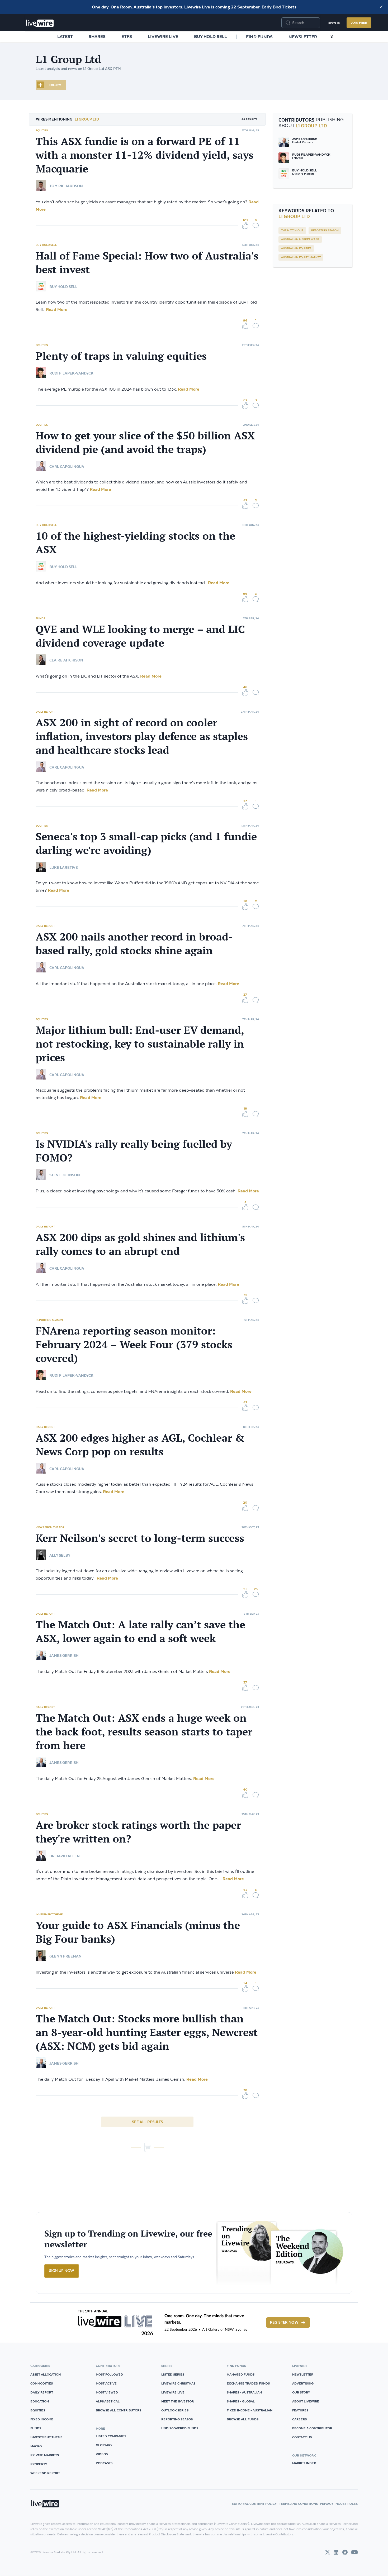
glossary (104, 2445)
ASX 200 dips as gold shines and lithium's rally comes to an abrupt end (140, 1244)
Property (39, 2464)
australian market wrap (300, 239)
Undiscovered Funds (180, 2428)
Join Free (359, 23)
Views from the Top (50, 1527)
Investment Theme (49, 1914)
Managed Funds (241, 2374)
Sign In (334, 23)
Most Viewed (107, 2392)
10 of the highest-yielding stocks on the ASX (135, 543)
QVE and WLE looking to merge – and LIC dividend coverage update (140, 636)
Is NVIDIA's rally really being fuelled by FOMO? (134, 1151)
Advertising (303, 2383)
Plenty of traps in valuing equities (121, 356)
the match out (292, 231)
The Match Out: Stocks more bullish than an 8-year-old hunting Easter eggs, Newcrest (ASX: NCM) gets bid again (147, 2032)
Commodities (42, 2383)
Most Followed (109, 2374)
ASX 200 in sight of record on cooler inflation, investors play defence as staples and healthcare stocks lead (142, 736)
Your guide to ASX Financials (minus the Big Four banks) (138, 1932)
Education (40, 2401)
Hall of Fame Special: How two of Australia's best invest (147, 262)
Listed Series (173, 2374)
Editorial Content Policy (254, 2504)
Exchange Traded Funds (248, 2383)
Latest (65, 36)
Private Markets (45, 2455)
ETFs (127, 36)
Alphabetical (108, 2401)
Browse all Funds (243, 2419)
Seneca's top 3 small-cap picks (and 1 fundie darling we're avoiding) (146, 843)
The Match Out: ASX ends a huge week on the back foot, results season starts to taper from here (144, 1731)
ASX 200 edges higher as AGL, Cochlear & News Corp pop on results (140, 1445)
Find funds (259, 37)
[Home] (40, 23)
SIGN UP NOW (62, 2271)
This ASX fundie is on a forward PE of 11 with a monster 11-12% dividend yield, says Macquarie (145, 155)
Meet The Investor (178, 2401)
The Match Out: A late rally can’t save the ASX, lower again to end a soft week (140, 1631)
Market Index (304, 2463)
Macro (36, 2446)
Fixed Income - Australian (250, 2410)
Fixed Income (42, 2419)
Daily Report (45, 712)
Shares (97, 36)
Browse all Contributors (119, 2410)
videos (102, 2454)
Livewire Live (163, 36)
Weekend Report (45, 2473)
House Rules (347, 2504)
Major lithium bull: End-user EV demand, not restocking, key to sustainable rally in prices (140, 1044)
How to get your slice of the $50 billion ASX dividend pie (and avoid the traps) (145, 442)
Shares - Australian (244, 2392)
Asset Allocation (46, 2374)
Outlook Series (175, 2410)
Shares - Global (241, 2401)
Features (300, 2410)
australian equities (296, 248)
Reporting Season (49, 1320)
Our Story (301, 2392)
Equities (42, 130)
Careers (299, 2419)
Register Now (284, 2323)
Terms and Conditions (298, 2504)
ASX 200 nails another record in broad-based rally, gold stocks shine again (134, 943)
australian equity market (301, 257)
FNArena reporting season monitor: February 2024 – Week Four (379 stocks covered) (134, 1344)
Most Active (106, 2383)
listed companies (111, 2436)
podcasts (104, 2463)
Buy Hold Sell (210, 36)
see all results (147, 2122)
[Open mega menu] (332, 37)
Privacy (327, 2504)
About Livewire (306, 2401)
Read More (56, 309)
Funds (40, 618)
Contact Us (302, 2437)
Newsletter (303, 37)
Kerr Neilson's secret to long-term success (140, 1538)
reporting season (325, 231)
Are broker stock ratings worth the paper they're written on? (138, 1832)
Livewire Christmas (178, 2383)
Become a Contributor (312, 2428)
